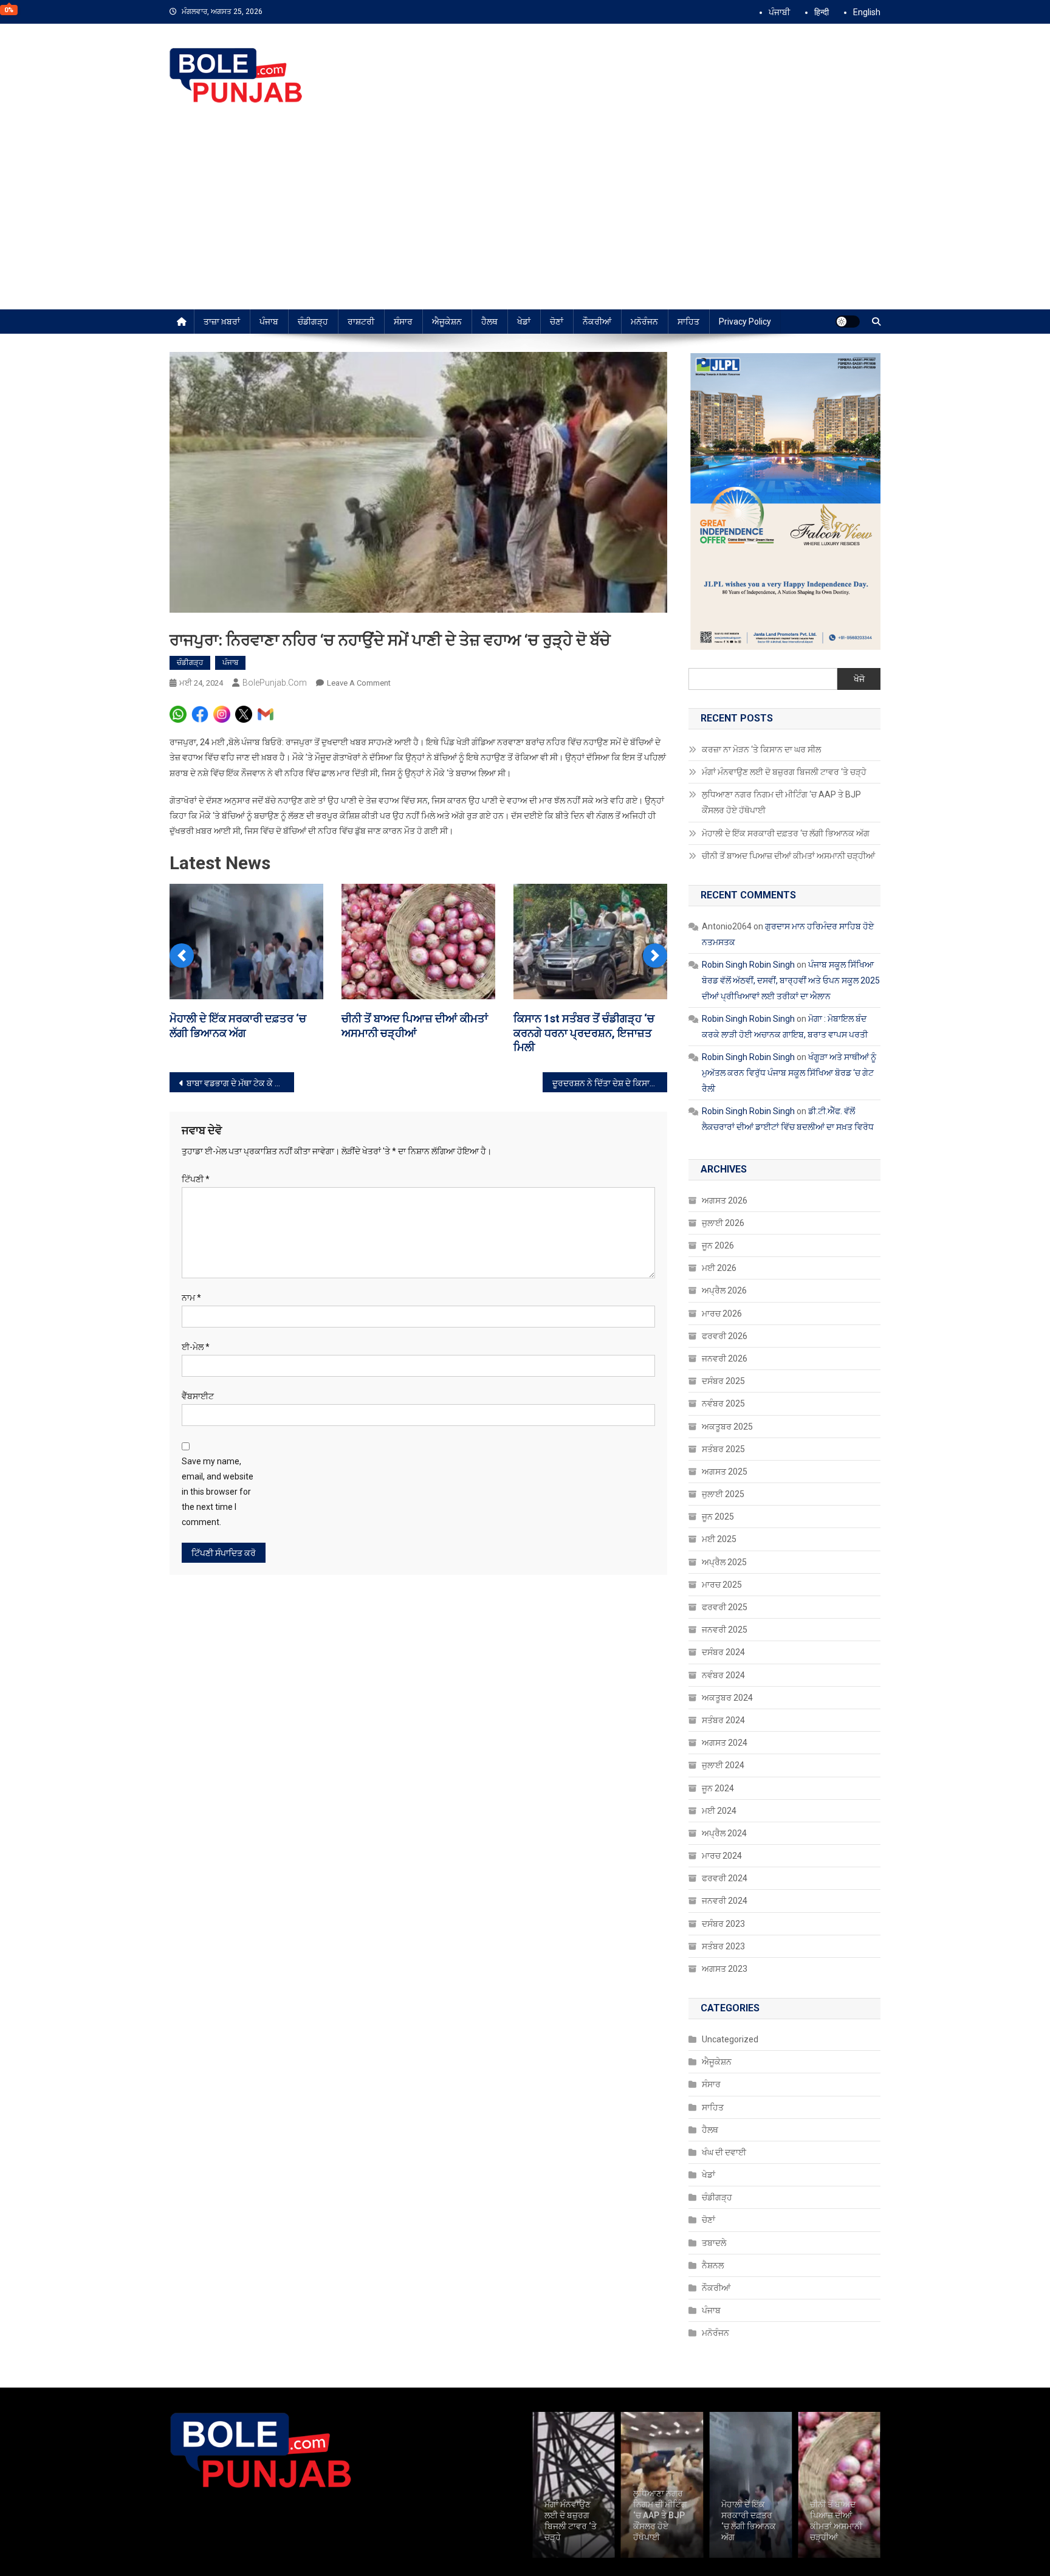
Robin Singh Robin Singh (748, 965)
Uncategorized (730, 2039)
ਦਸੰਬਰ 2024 (723, 1652)
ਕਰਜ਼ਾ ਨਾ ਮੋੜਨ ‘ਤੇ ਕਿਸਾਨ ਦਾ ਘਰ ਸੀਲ (762, 749)
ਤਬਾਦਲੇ (714, 2243)
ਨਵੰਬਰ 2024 (723, 1675)
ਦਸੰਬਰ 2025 (723, 1381)
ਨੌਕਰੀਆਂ (597, 322)
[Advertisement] (525, 218)
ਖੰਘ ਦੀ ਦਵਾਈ (724, 2152)
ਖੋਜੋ (859, 679)
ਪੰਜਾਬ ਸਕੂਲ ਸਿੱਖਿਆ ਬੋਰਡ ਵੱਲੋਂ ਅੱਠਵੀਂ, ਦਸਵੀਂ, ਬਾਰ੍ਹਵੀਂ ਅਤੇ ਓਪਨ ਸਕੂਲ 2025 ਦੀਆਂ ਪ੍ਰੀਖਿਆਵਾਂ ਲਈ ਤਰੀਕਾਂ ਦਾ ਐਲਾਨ (791, 980)
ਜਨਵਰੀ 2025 (725, 1630)
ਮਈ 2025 (719, 1539)
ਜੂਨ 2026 (718, 1245)
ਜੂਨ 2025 (718, 1517)
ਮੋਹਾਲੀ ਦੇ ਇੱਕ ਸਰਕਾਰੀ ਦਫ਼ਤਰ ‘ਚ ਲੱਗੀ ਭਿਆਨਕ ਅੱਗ (786, 833)
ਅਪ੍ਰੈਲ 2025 (724, 1562)
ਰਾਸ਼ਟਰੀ (361, 322)
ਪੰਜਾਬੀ (779, 12)
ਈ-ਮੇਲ (196, 1347)
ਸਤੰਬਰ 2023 (723, 1946)
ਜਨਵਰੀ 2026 (725, 1359)
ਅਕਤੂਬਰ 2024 (727, 1698)
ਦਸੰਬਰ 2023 (723, 1924)
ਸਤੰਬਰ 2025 (723, 1449)
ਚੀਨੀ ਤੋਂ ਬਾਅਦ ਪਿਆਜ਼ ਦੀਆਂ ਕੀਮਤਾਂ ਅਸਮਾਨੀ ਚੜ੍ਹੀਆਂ (789, 856)
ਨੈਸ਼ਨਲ (713, 2265)
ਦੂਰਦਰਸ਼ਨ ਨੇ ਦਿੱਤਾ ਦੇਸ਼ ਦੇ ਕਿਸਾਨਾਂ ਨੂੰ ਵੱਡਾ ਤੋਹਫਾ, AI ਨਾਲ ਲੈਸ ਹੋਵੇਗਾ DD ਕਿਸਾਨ (610, 1083)
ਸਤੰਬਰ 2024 (723, 1720)
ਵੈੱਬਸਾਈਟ (198, 1396)
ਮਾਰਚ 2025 (722, 1585)
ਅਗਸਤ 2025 (725, 1472)
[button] (182, 956)
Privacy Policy (745, 322)
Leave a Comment (359, 683)
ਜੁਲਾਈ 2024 (723, 1765)
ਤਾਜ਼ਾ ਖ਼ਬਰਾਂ (222, 322)
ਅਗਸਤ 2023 (725, 1969)
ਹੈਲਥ (489, 322)
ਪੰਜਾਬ (269, 322)
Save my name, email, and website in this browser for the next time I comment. (218, 1492)
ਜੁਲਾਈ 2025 (723, 1494)
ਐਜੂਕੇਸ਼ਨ (447, 322)
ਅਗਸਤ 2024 (725, 1743)
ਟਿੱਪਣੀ (196, 1179)
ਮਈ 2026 (719, 1268)
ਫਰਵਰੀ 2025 (725, 1607)
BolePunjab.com (275, 683)
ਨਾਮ (191, 1298)
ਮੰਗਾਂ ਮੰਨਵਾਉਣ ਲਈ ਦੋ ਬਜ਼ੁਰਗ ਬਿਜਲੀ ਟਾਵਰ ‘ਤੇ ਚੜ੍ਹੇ (784, 772)
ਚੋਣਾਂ (557, 322)
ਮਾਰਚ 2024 (722, 1856)
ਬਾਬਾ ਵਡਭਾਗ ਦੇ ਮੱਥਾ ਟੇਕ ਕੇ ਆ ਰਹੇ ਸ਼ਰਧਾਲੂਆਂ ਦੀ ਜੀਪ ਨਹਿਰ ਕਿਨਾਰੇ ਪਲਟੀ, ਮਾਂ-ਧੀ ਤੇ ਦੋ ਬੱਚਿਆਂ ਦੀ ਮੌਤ (240, 1083)
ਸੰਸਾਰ (403, 322)
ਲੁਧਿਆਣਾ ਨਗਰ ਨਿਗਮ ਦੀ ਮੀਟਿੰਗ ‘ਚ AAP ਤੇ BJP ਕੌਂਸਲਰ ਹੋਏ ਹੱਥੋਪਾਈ (781, 802)
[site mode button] (848, 322)
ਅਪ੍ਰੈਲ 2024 (724, 1833)
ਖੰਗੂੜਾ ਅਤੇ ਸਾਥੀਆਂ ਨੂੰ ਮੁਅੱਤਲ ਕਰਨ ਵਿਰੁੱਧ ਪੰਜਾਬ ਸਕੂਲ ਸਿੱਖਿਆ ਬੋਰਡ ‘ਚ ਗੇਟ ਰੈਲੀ (789, 1073)
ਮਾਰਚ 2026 (722, 1314)
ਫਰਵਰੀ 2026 (725, 1336)
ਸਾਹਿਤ (688, 322)
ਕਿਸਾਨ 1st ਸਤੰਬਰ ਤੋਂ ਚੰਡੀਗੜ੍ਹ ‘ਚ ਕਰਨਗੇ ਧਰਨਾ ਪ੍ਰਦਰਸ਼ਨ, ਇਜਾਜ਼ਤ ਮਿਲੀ (584, 1033)
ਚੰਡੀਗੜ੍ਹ (313, 322)
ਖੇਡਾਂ (524, 322)
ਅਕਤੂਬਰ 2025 (727, 1427)
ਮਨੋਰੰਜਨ (644, 322)
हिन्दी (822, 12)
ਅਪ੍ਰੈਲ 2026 (724, 1290)
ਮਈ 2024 (719, 1811)
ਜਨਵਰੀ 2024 (725, 1901)
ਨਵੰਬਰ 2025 (723, 1403)
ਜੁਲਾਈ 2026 (723, 1223)
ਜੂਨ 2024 (718, 1788)
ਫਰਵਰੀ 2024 (725, 1878)
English (867, 12)
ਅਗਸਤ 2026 (725, 1200)
